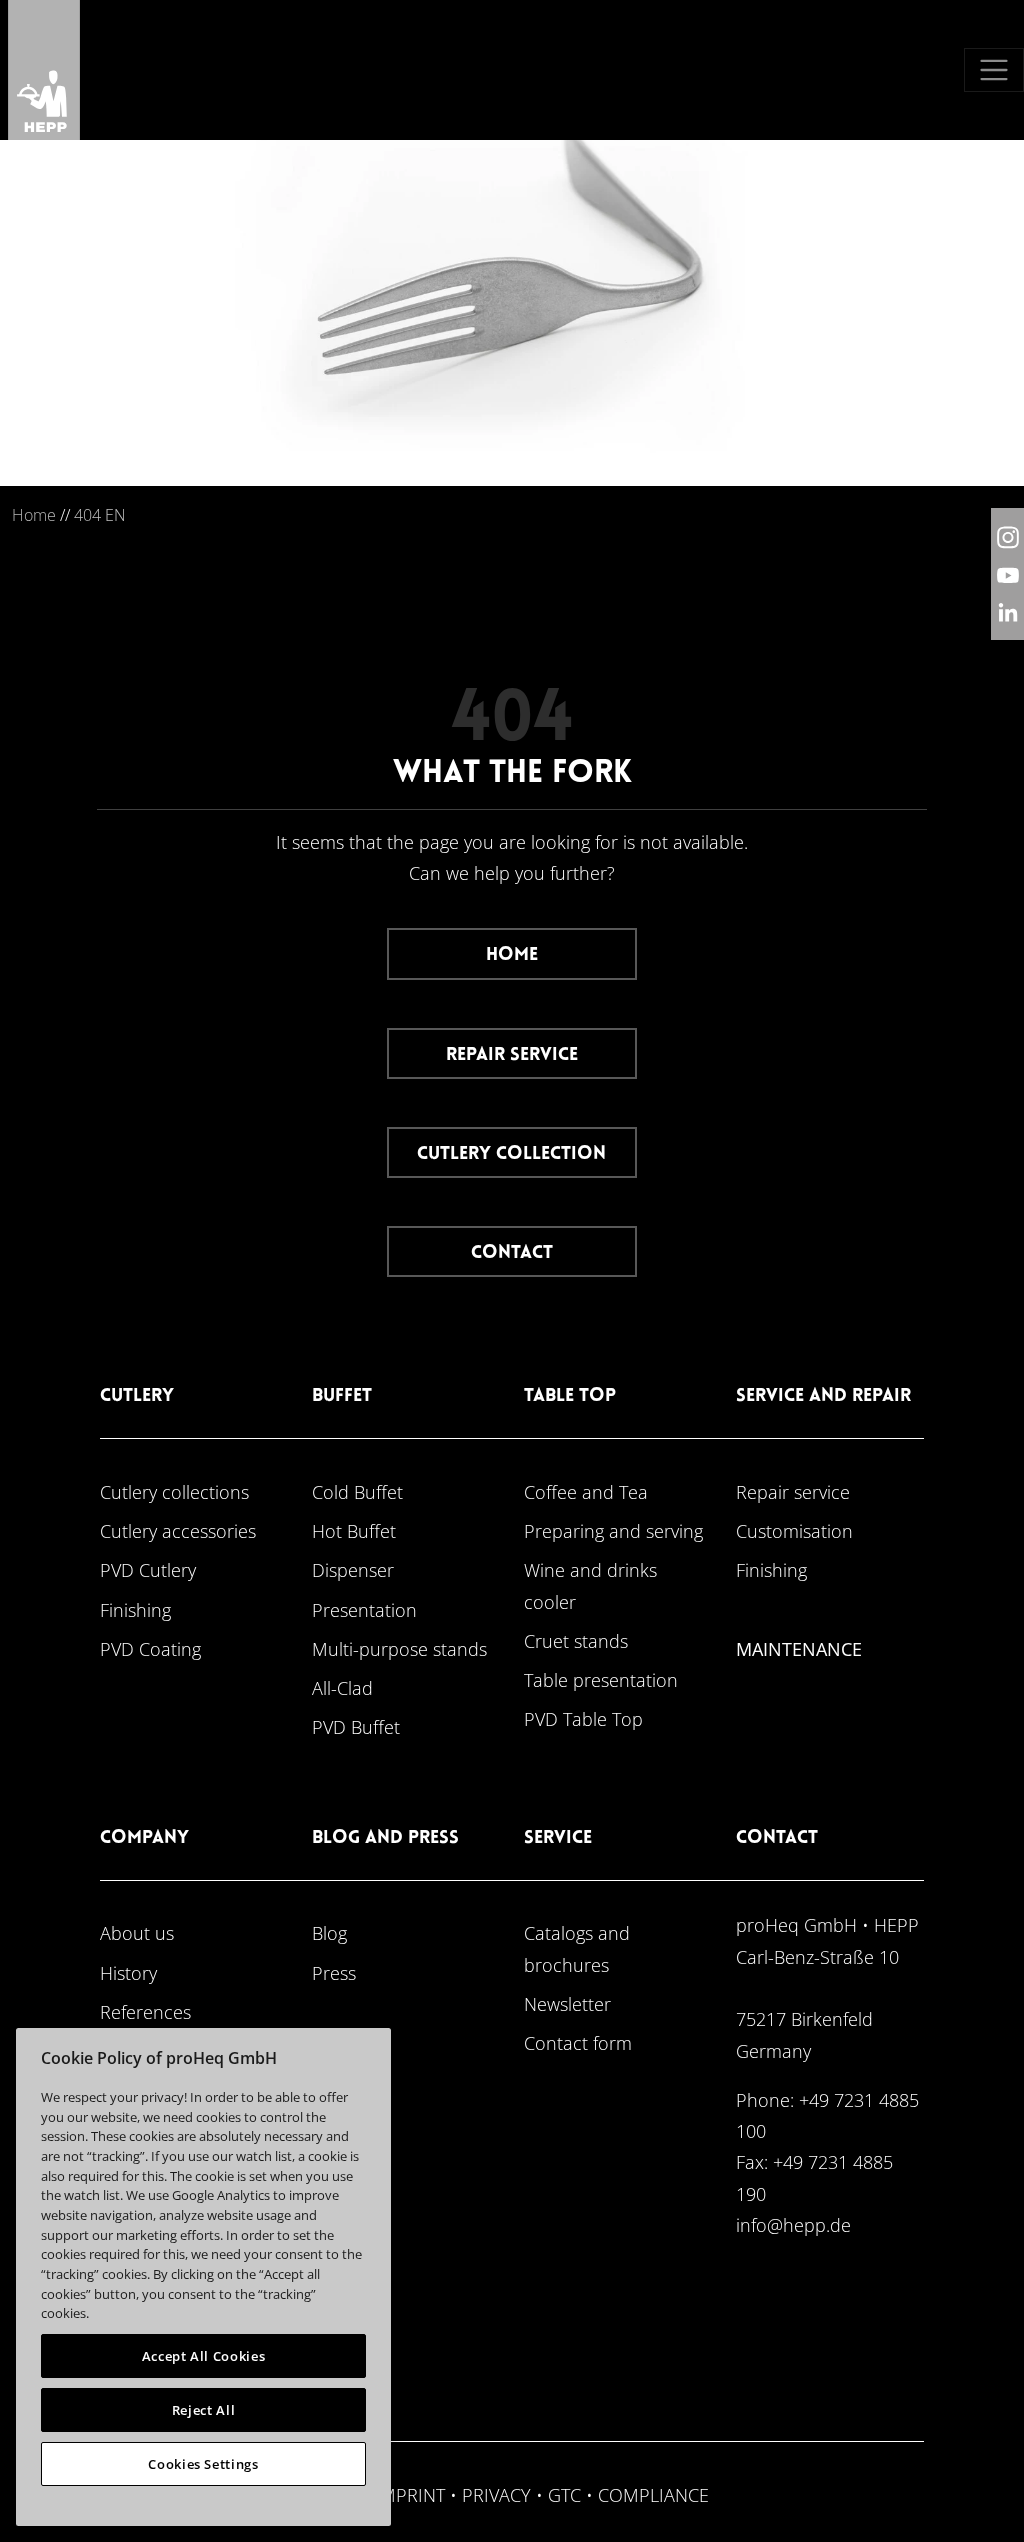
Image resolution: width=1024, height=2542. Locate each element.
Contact (512, 1253)
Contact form (578, 2042)
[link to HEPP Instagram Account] (1007, 536)
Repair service (512, 1055)
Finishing (135, 1609)
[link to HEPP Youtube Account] (1007, 573)
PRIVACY (496, 2494)
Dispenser (353, 1569)
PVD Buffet (356, 1726)
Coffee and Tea (586, 1491)
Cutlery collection (511, 1154)
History (128, 1972)
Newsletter (567, 2003)
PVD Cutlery (148, 1569)
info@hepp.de (793, 2224)
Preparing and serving (613, 1530)
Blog (329, 1932)
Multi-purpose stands (399, 1648)
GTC (564, 2494)
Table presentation (601, 1679)
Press (334, 1972)
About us (137, 1932)
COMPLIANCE (653, 2494)
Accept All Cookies (204, 2356)
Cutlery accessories (178, 1530)
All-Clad (342, 1687)
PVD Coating (150, 1648)
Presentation (364, 1609)
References (145, 2011)
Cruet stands (576, 1640)
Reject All (204, 2410)
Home (34, 515)
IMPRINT (410, 2494)
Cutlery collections (174, 1491)
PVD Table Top (583, 1718)
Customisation (794, 1530)
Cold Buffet (357, 1491)
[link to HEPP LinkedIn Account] (1007, 611)
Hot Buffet (354, 1530)
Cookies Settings (203, 2464)
